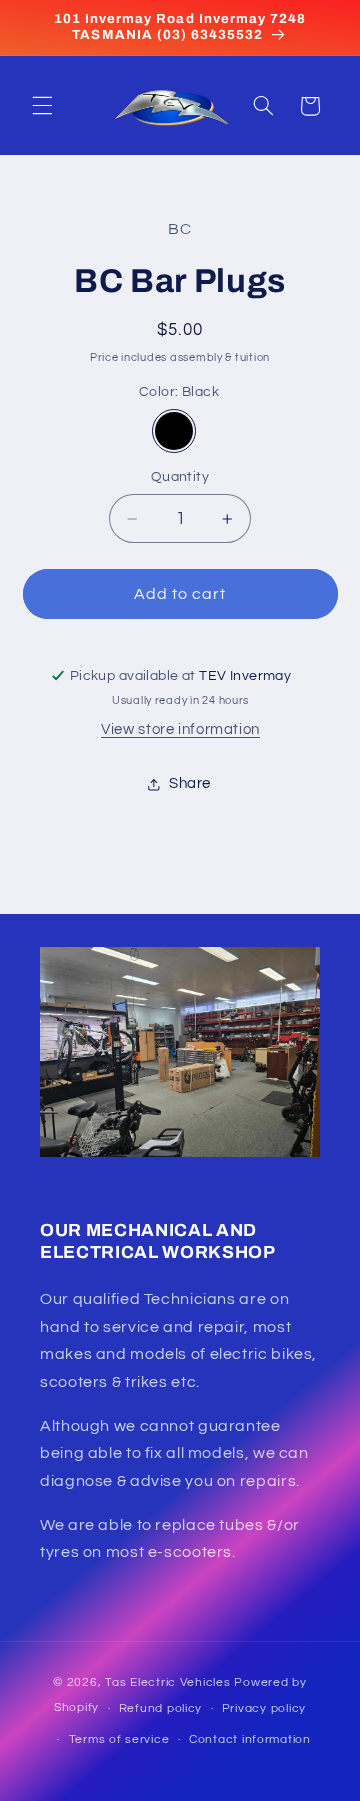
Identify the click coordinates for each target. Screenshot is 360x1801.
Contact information (250, 1739)
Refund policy (161, 1708)
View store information (180, 729)
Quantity (180, 477)
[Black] (174, 431)
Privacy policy (264, 1708)
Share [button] (190, 783)
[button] (42, 106)
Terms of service (119, 1739)
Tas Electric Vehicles (169, 1682)
